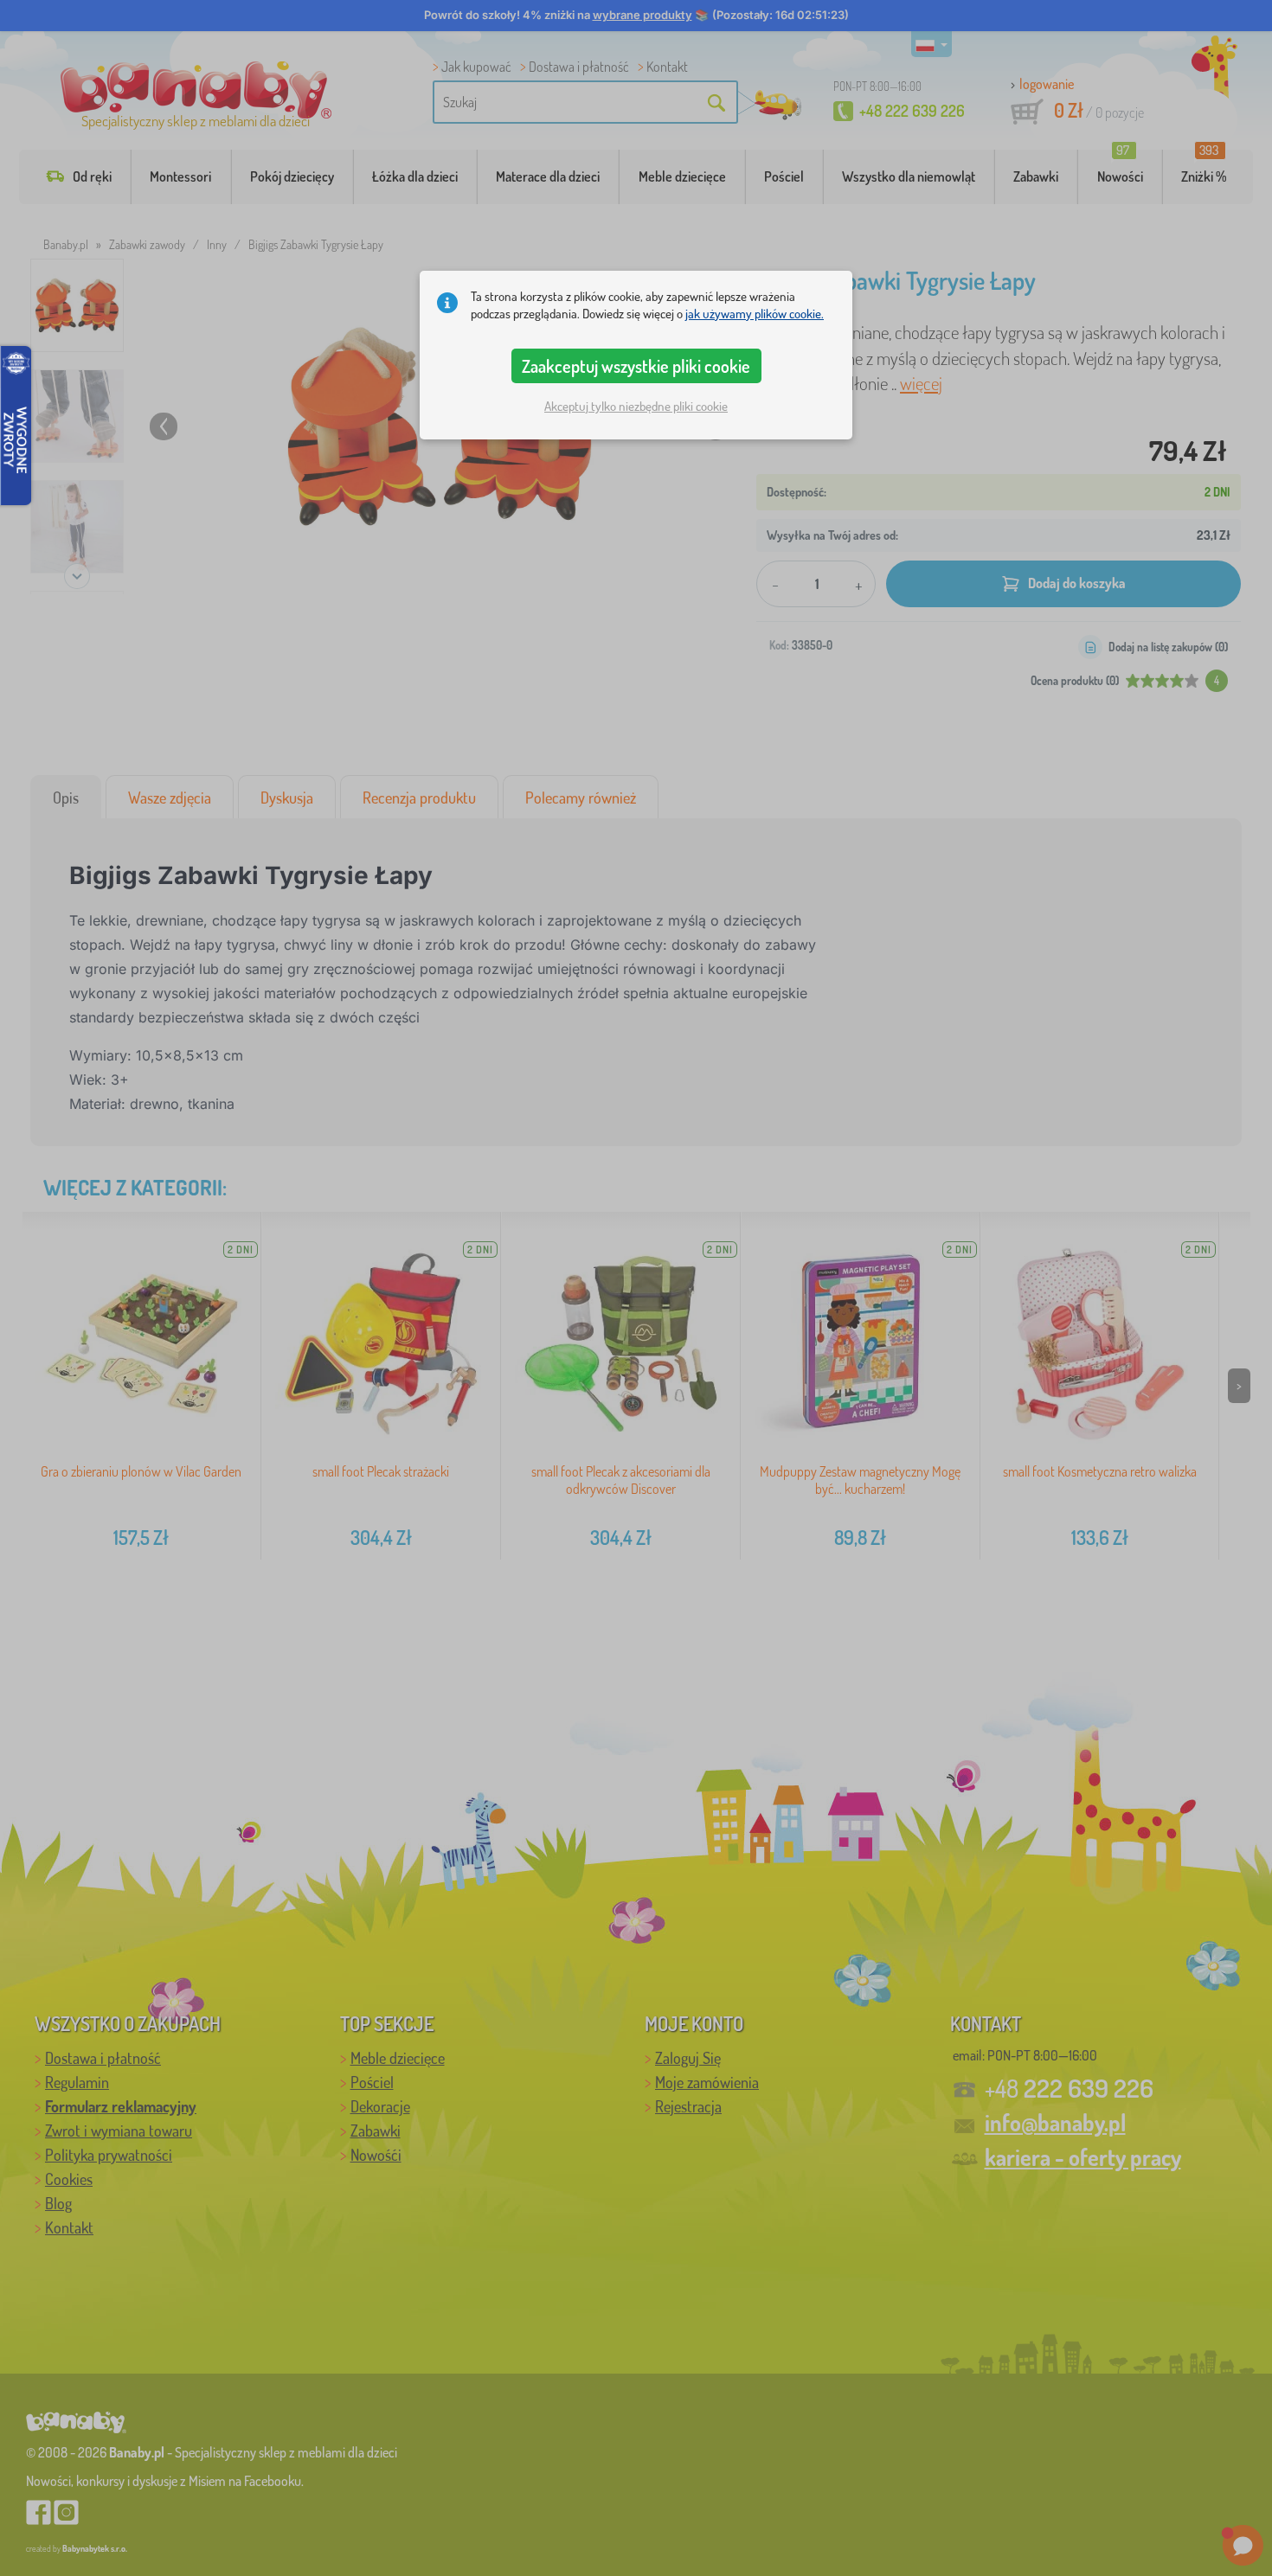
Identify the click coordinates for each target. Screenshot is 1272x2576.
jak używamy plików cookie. (755, 314)
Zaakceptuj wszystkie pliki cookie (636, 366)
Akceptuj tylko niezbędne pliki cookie (636, 406)
